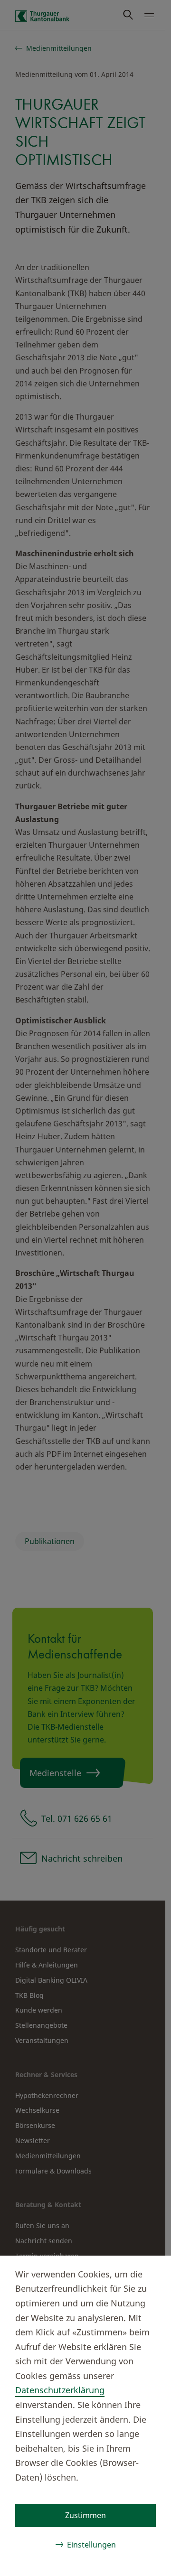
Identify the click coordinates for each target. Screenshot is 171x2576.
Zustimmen (85, 2515)
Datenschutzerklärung (60, 2390)
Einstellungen (91, 2545)
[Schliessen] (148, 2273)
